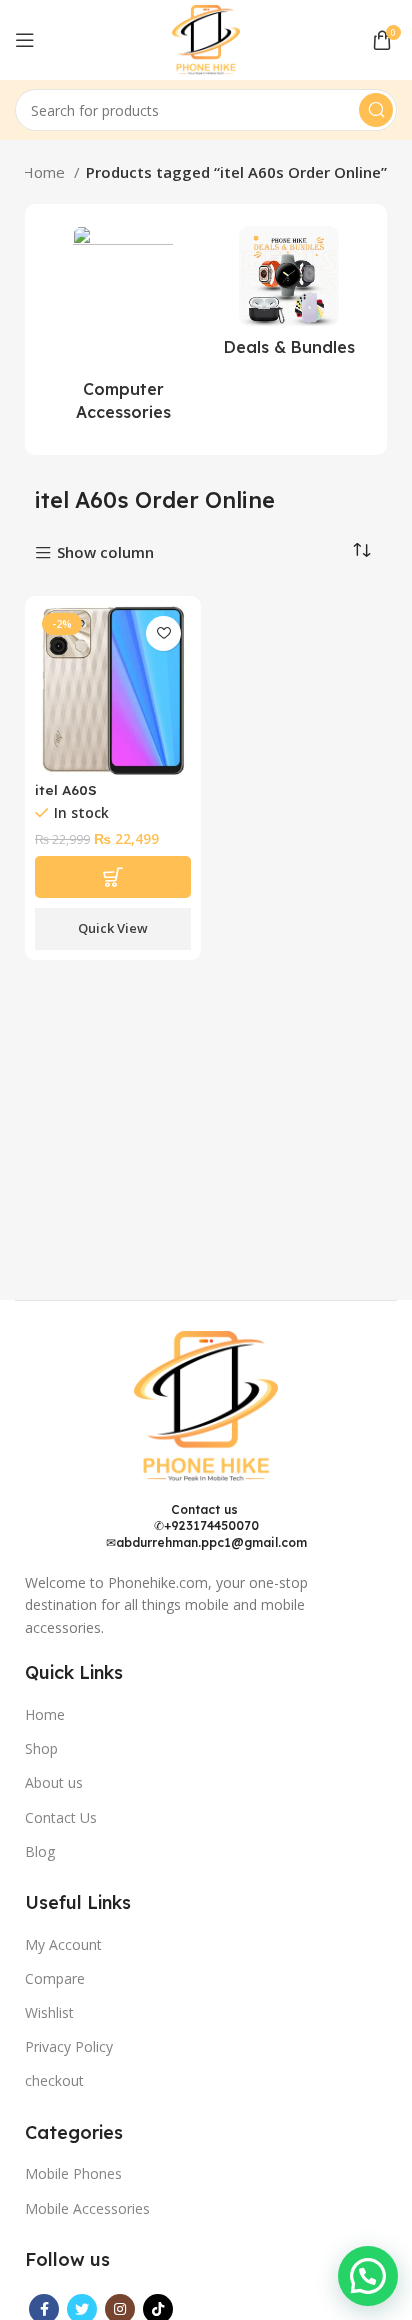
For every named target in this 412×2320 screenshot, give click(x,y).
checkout (54, 2080)
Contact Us (61, 1817)
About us (54, 1782)
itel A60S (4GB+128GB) (80, 797)
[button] (368, 2276)
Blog (40, 1851)
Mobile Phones (73, 2173)
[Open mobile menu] (25, 40)
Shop (41, 1748)
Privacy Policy (69, 2046)
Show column (105, 553)
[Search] (376, 110)
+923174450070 (211, 1525)
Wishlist (49, 2012)
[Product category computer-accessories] (123, 329)
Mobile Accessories (87, 2208)
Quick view (113, 928)
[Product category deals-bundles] (289, 297)
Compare (55, 1978)
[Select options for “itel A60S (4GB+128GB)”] (113, 877)
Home (45, 172)
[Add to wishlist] (163, 633)
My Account (63, 1944)
